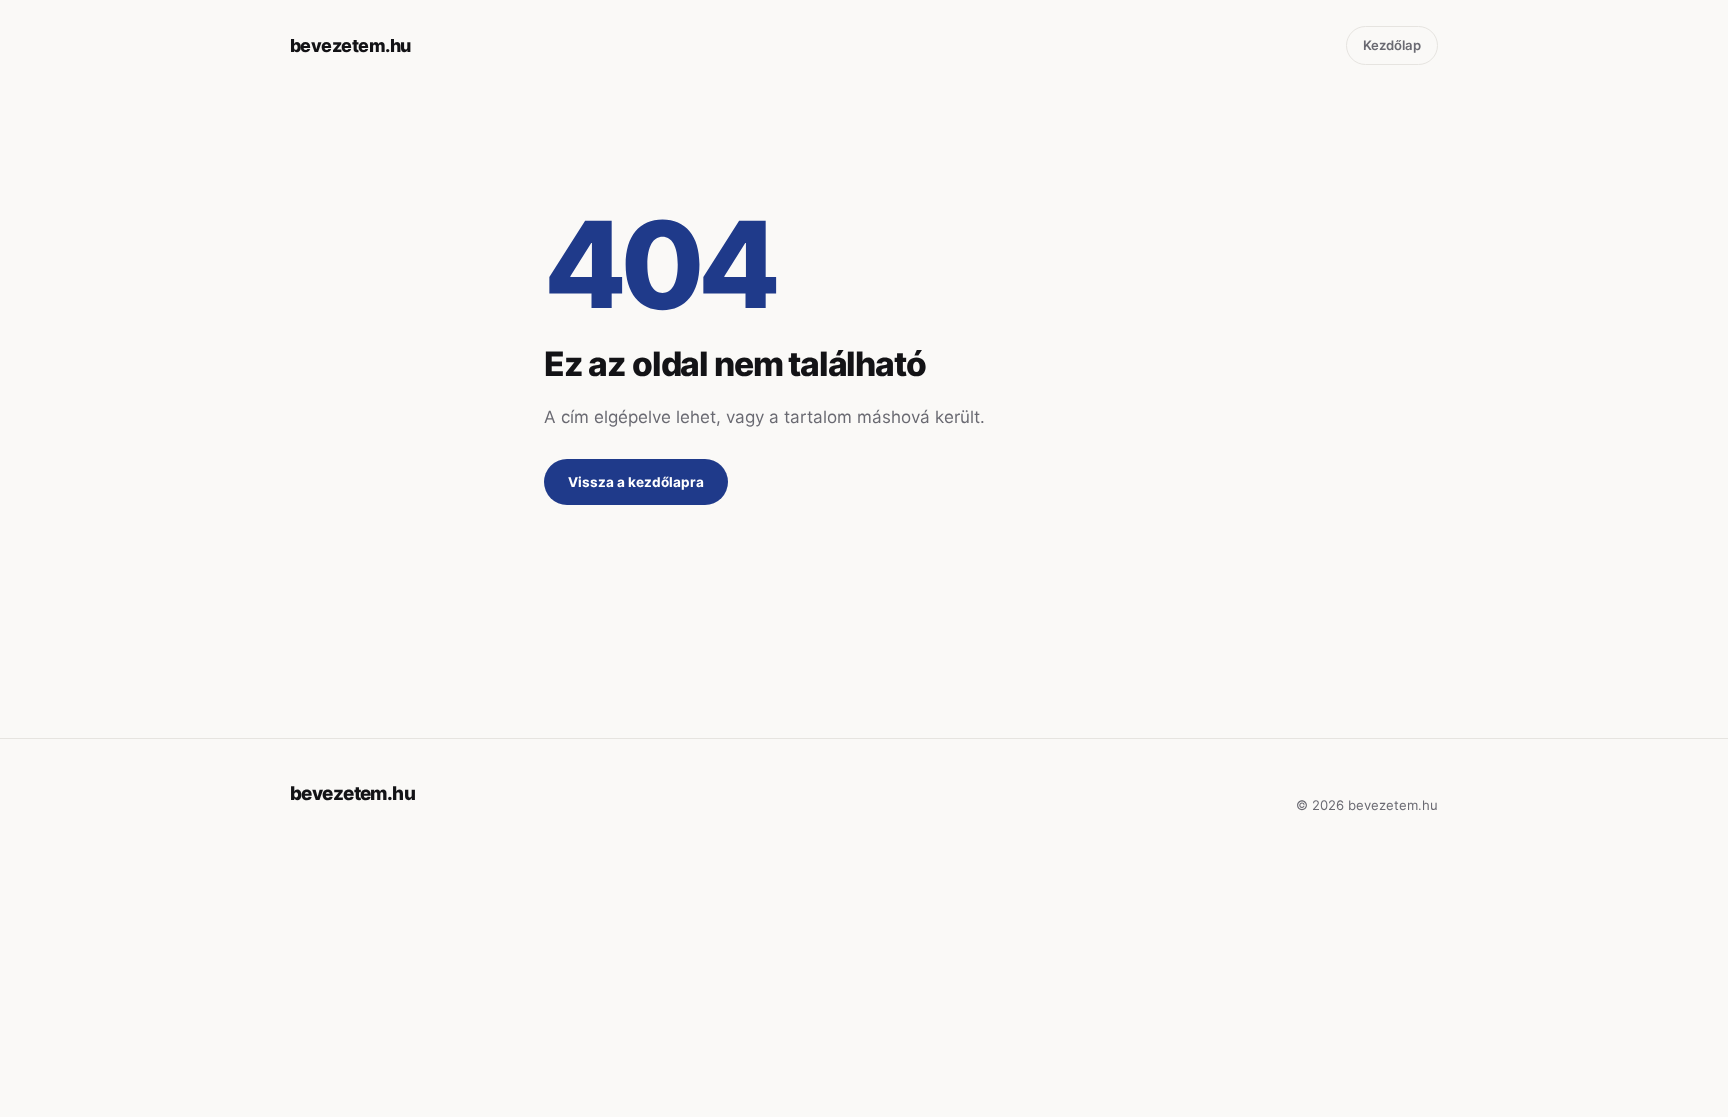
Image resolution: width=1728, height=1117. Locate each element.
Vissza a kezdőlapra (636, 482)
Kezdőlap (1392, 45)
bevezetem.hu (350, 45)
